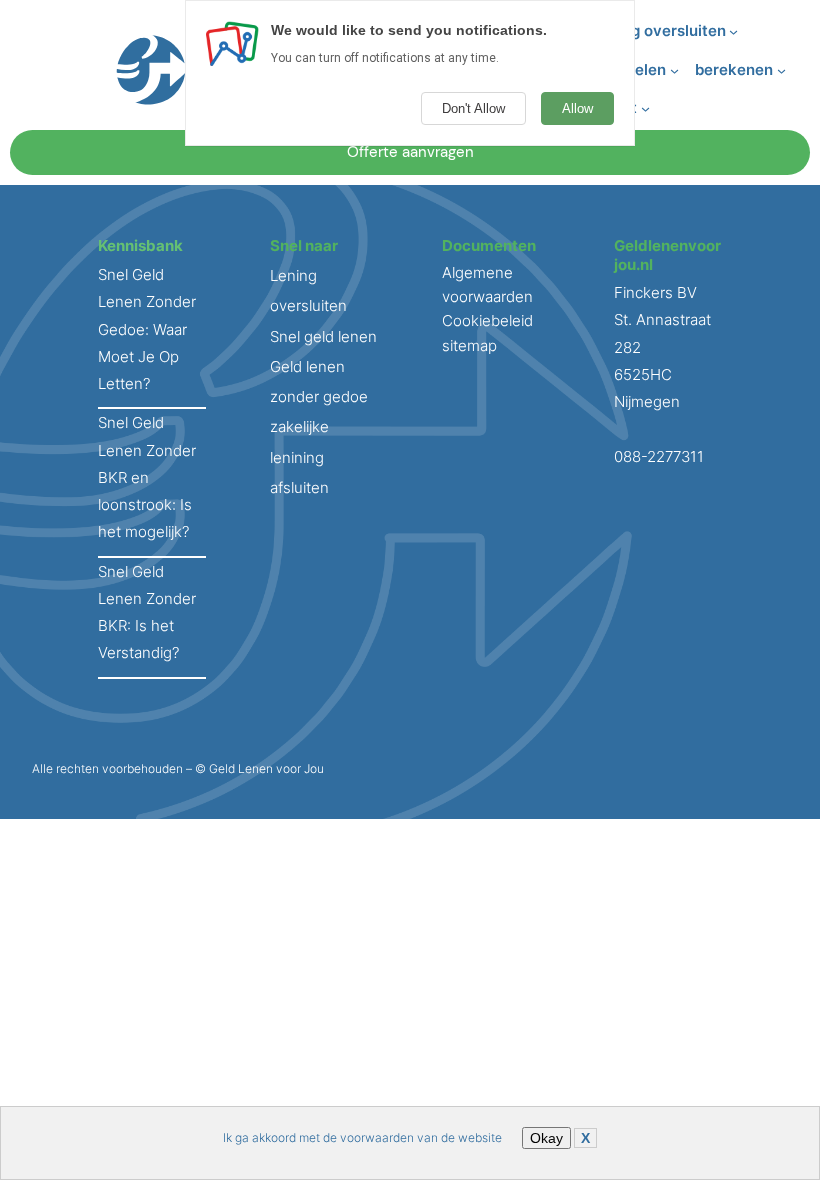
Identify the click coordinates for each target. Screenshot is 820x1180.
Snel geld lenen (323, 336)
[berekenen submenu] (781, 70)
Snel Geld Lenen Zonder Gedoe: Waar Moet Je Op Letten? (147, 329)
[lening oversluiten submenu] (733, 31)
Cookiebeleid (487, 320)
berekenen (734, 69)
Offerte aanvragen (410, 152)
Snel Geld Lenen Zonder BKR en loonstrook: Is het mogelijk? (147, 477)
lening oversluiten (661, 30)
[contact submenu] (645, 108)
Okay (546, 1138)
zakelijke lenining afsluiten (299, 457)
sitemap (469, 345)
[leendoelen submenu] (674, 70)
